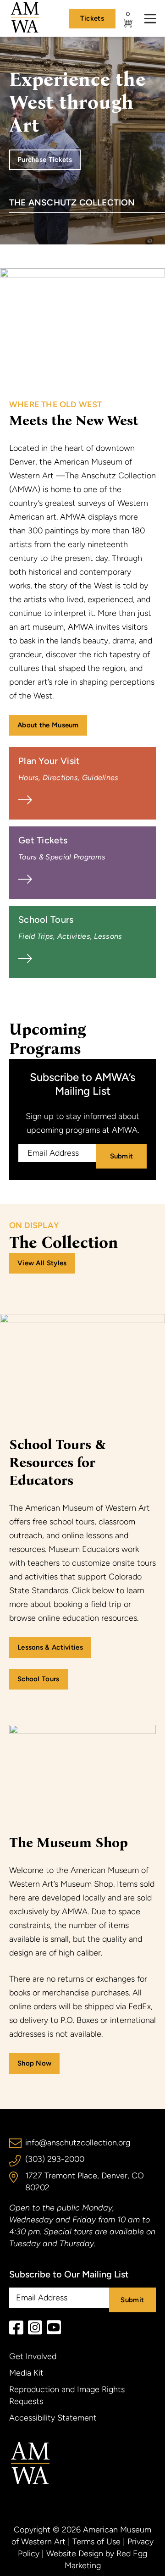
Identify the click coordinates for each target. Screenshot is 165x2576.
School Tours (70, 927)
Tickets (92, 18)
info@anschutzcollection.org (78, 2143)
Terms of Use (96, 2542)
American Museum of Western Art (30, 2463)
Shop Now (34, 2063)
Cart (125, 14)
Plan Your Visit (69, 769)
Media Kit (26, 2373)
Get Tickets (62, 848)
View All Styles (42, 1263)
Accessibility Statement (53, 2418)
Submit (122, 1156)
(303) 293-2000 (55, 2159)
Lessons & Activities (50, 1647)
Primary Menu (150, 19)
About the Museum (48, 725)
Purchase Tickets (45, 160)
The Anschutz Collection (72, 202)
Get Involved (33, 2356)
